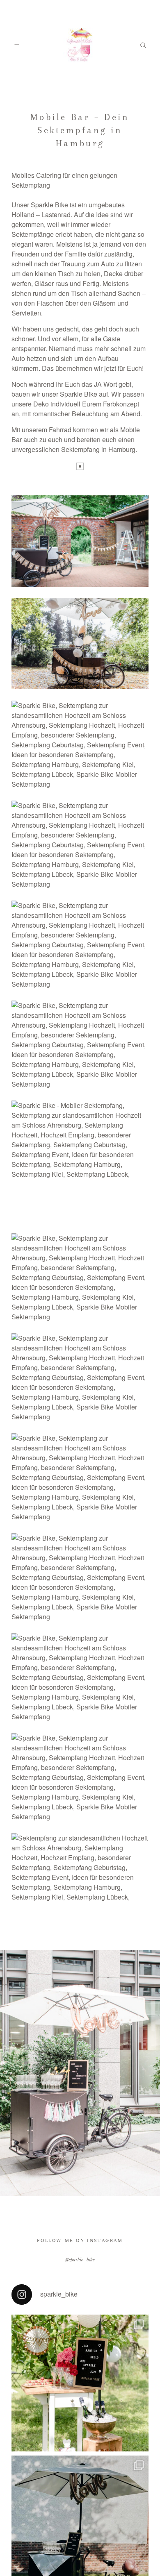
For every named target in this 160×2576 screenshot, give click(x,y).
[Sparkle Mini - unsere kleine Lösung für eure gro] (80, 2386)
